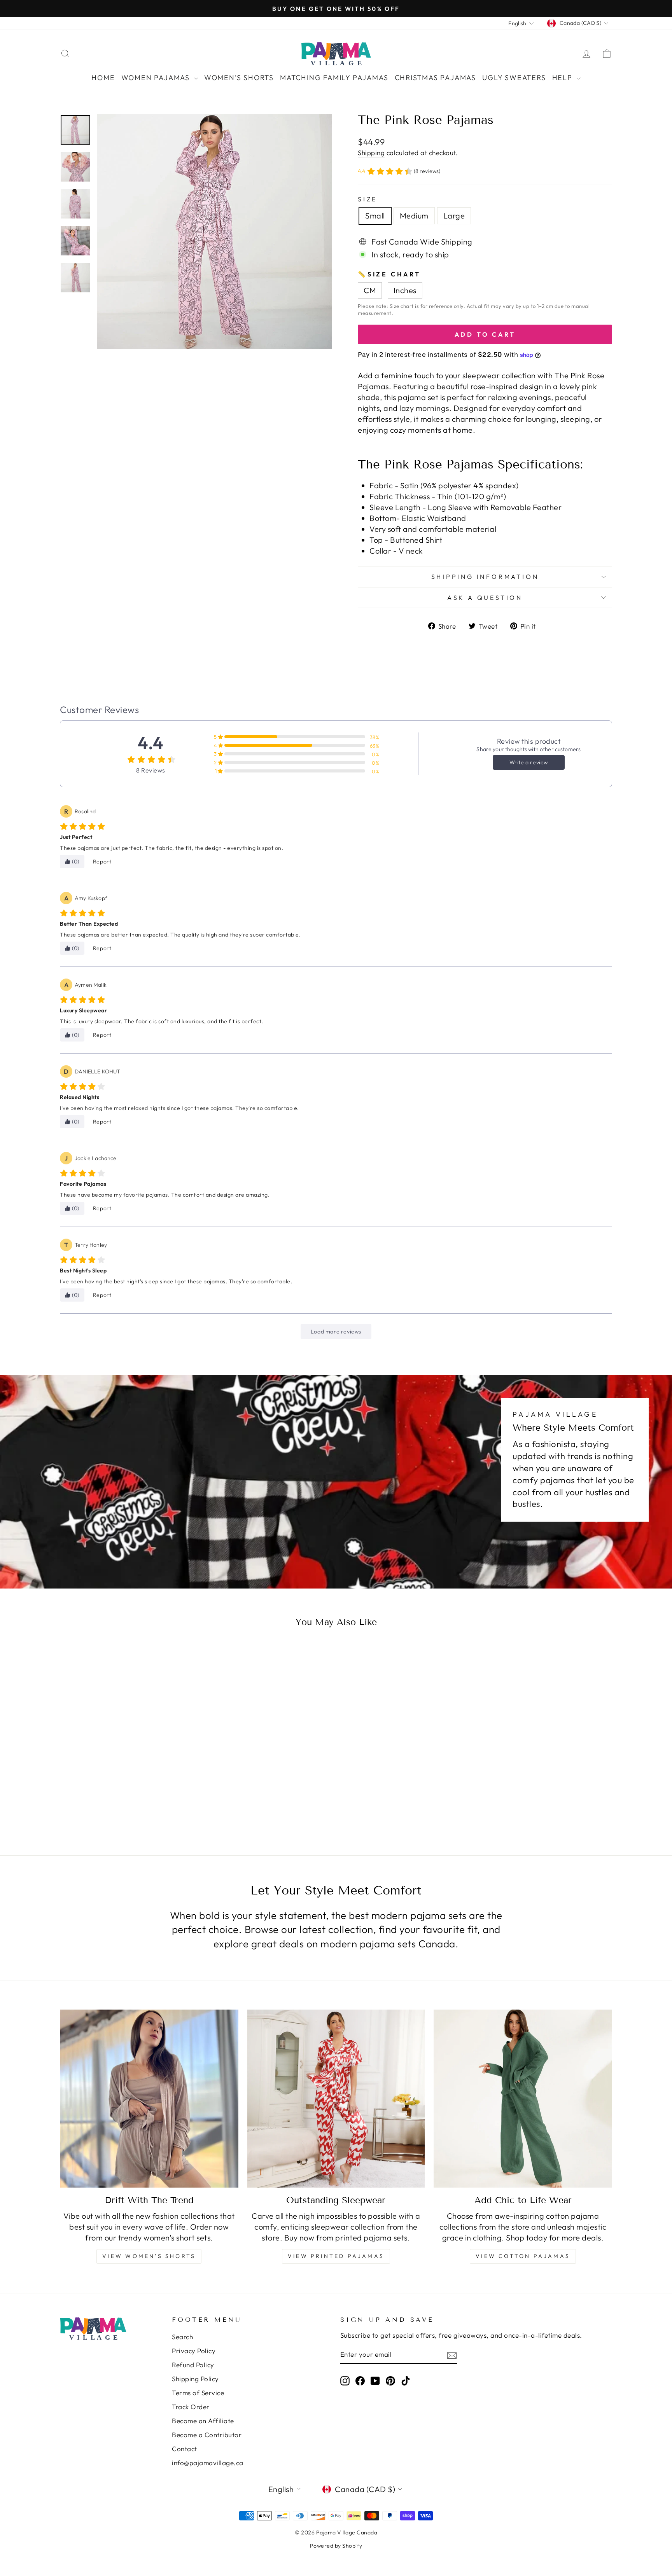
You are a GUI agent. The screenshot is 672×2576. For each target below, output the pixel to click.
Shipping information (485, 577)
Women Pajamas (157, 78)
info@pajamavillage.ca (208, 2463)
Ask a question (485, 598)
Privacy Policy (194, 2351)
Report (102, 862)
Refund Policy (193, 2365)
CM (370, 290)
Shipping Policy (195, 2379)
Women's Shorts (239, 78)
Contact (185, 2449)
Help (563, 78)
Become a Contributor (207, 2435)
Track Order (191, 2407)
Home (103, 78)
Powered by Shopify (336, 2546)
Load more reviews (336, 1332)
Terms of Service (198, 2393)
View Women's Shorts (149, 2256)
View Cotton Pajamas (523, 2256)
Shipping (371, 153)
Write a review (529, 762)
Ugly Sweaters (514, 78)
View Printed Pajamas (336, 2256)
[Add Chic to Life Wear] (523, 2099)
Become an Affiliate (203, 2421)
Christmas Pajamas (436, 78)
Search (182, 2337)
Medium (414, 216)
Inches (405, 290)
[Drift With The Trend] (149, 2099)
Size (367, 199)
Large (454, 216)
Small (375, 216)
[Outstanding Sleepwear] (336, 2099)
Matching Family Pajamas (334, 78)
